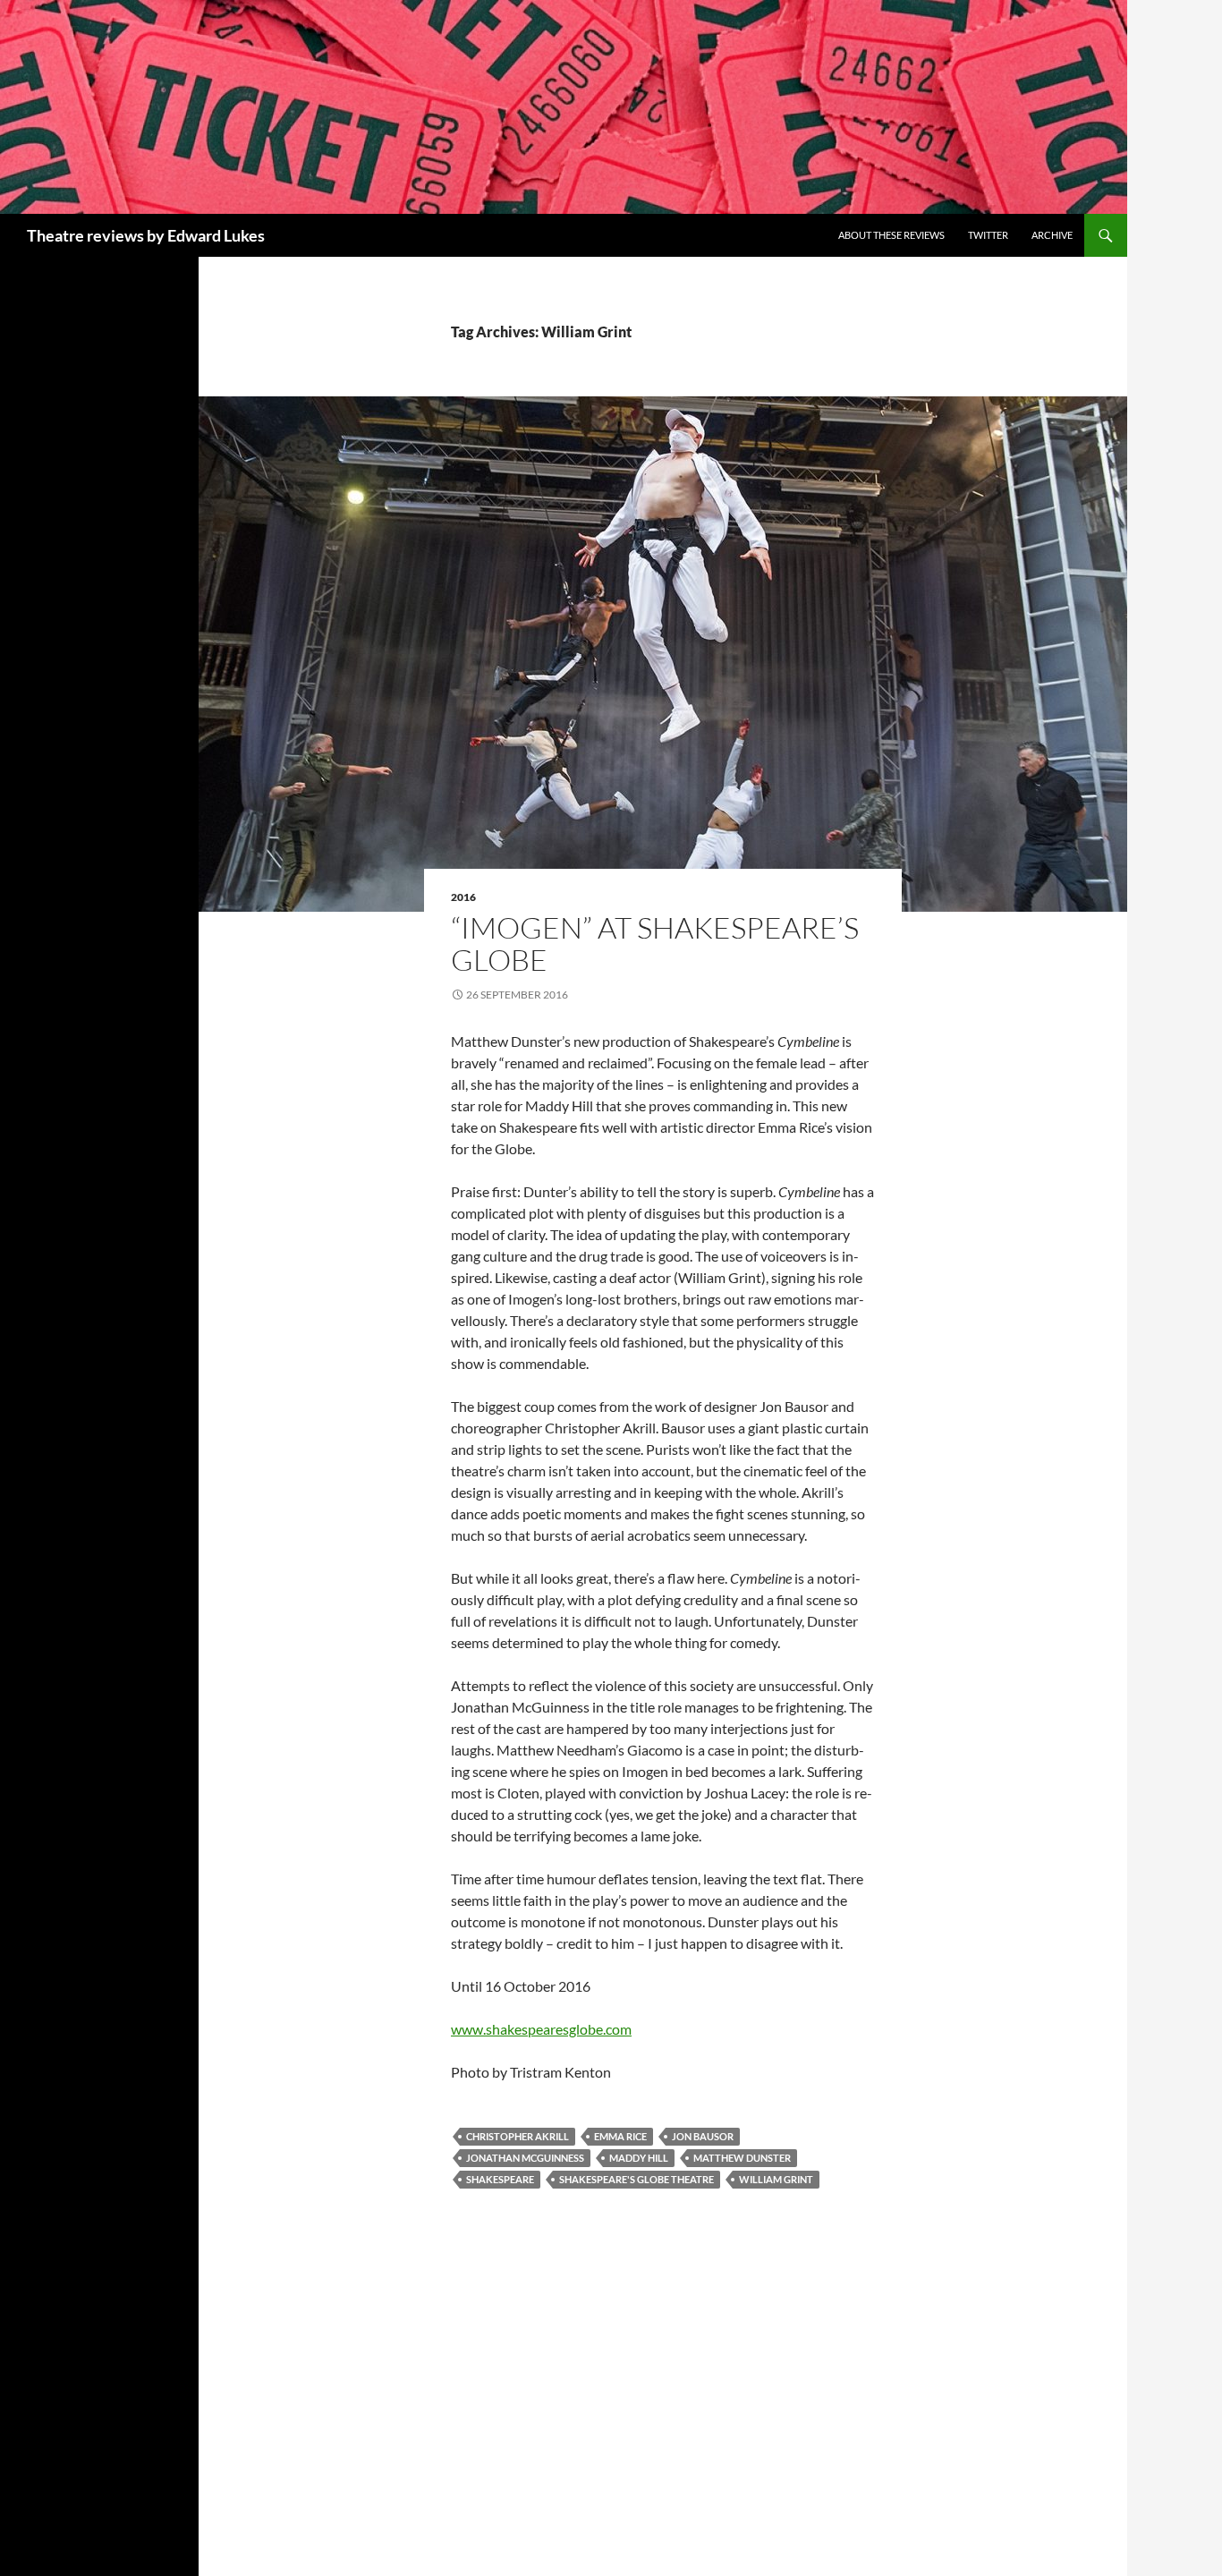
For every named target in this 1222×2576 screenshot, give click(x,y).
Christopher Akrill (518, 2136)
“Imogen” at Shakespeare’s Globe (655, 944)
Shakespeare (500, 2179)
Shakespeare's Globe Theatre (636, 2179)
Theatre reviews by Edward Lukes (146, 235)
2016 (463, 897)
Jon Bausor (703, 2136)
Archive (1052, 235)
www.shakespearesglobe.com (541, 2029)
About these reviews (891, 235)
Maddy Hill (639, 2158)
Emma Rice (620, 2136)
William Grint (776, 2179)
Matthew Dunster (742, 2158)
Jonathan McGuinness (525, 2158)
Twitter (988, 235)
